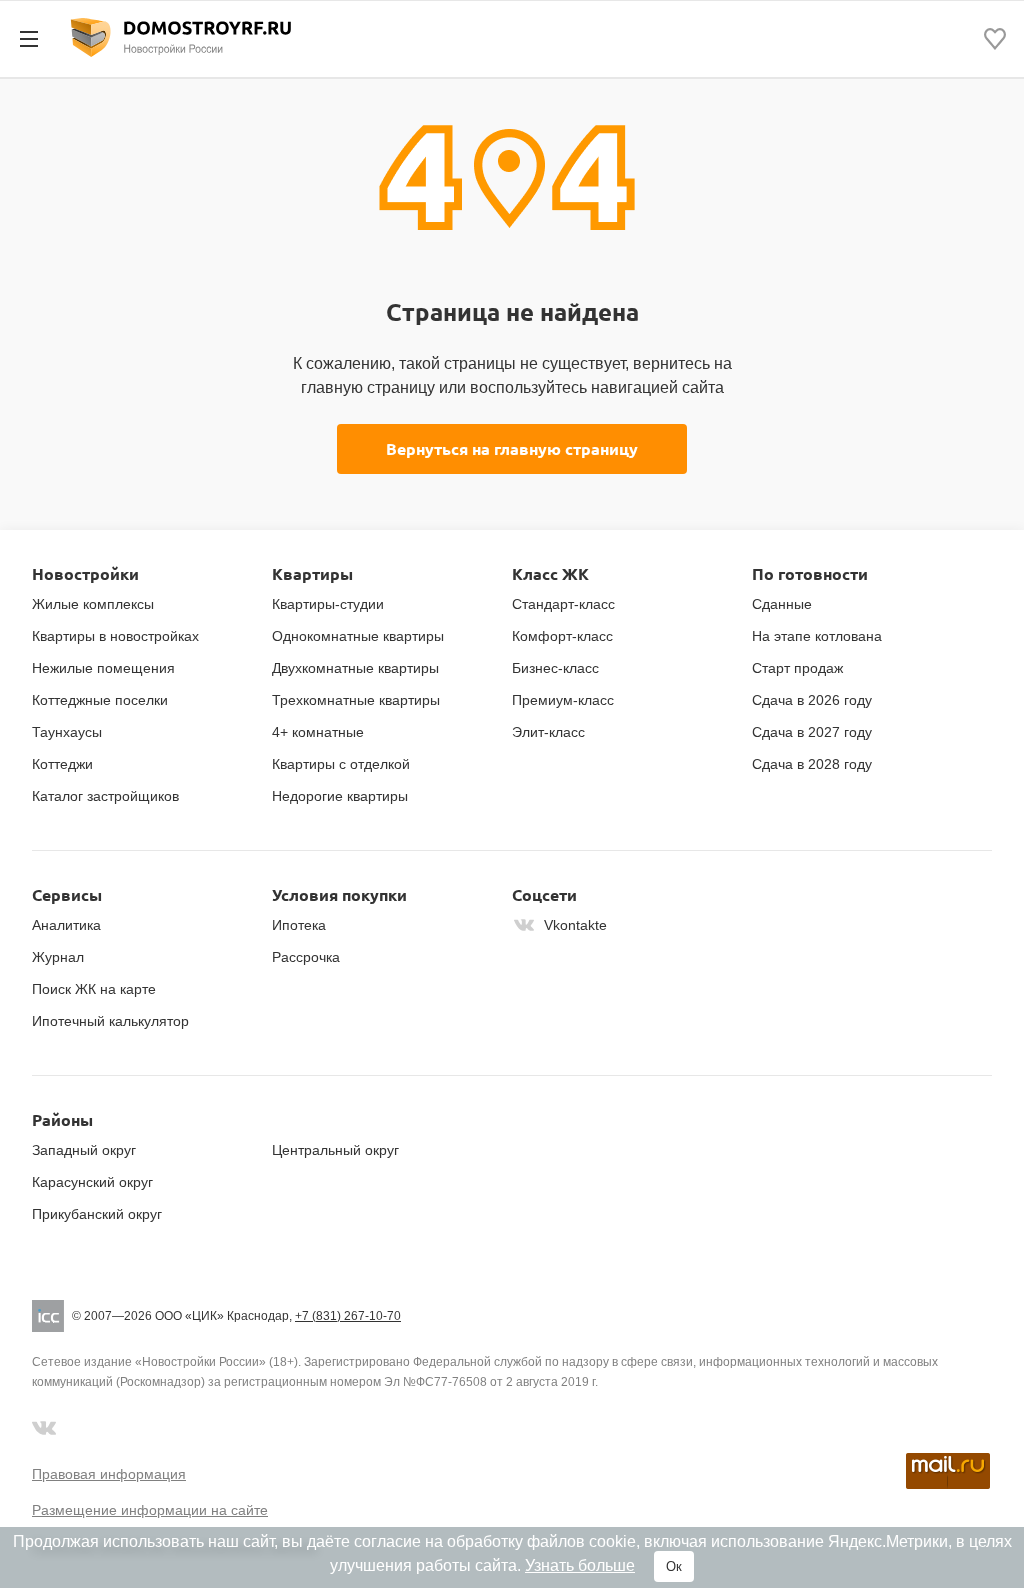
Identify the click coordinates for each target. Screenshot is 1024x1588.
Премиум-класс (563, 700)
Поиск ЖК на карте (94, 989)
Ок (674, 1566)
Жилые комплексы (93, 604)
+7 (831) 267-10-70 (348, 1316)
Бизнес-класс (555, 668)
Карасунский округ (92, 1182)
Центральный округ (335, 1150)
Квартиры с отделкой (341, 764)
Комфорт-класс (562, 636)
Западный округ (84, 1150)
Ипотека (299, 925)
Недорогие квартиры (340, 796)
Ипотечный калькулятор (110, 1021)
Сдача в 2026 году (812, 700)
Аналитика (66, 925)
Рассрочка (306, 957)
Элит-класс (548, 732)
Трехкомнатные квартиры (356, 700)
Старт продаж (797, 668)
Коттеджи (62, 764)
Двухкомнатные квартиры (355, 668)
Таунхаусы (67, 732)
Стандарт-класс (563, 604)
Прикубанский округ (97, 1214)
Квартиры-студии (328, 604)
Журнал (58, 957)
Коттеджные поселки (100, 700)
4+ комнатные (318, 732)
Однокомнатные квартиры (358, 636)
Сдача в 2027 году (812, 732)
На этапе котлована (817, 636)
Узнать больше (580, 1565)
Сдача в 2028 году (812, 764)
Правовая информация (109, 1474)
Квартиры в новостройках (115, 636)
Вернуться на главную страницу (512, 448)
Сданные (782, 604)
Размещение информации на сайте (150, 1510)
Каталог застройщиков (105, 796)
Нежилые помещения (103, 668)
